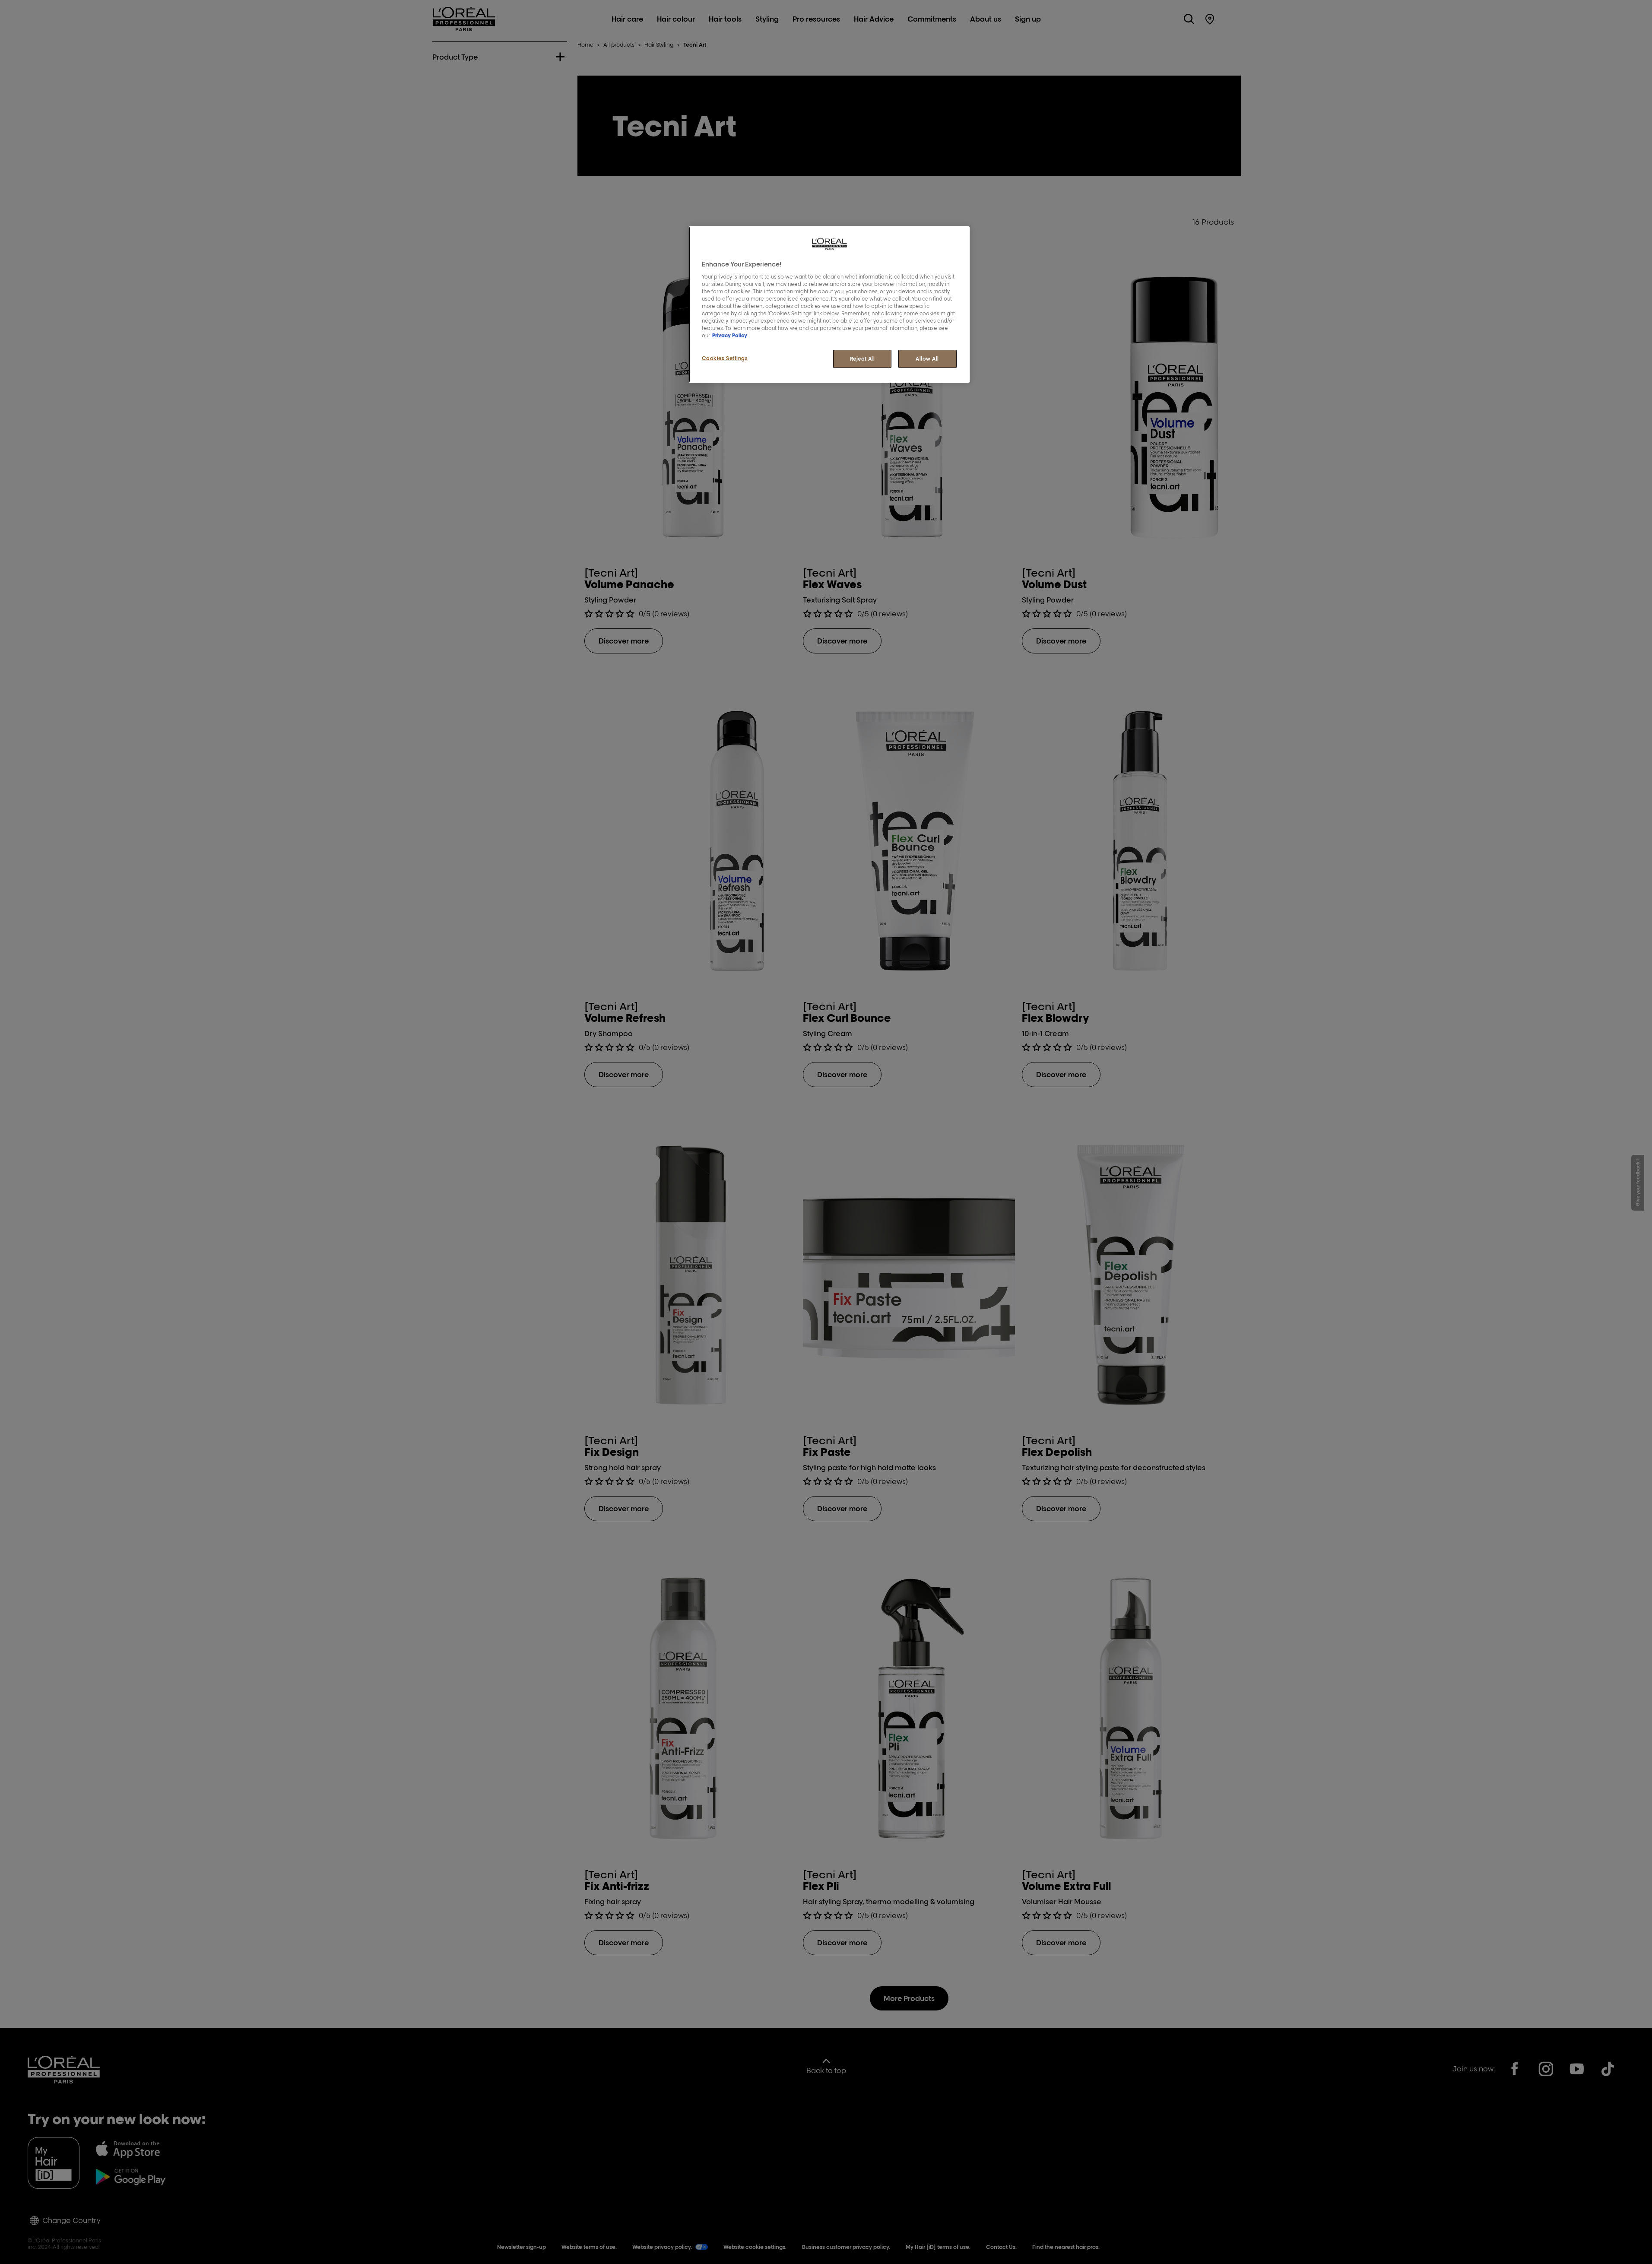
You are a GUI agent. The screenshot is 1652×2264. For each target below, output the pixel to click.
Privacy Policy (730, 335)
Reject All (862, 359)
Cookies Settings (725, 358)
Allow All (927, 359)
